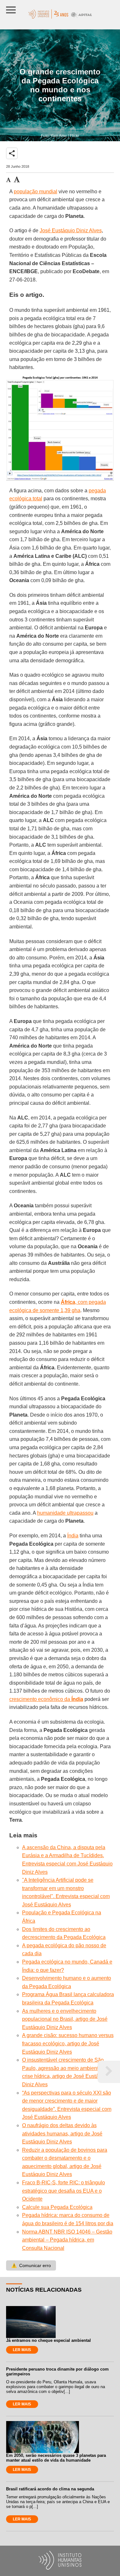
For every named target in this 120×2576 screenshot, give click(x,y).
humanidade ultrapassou (65, 1513)
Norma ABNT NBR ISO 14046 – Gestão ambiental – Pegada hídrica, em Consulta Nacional (67, 2240)
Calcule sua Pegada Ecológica (57, 2207)
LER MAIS (22, 2350)
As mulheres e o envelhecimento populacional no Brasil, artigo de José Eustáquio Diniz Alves (65, 2019)
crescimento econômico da (46, 1699)
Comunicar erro (31, 2265)
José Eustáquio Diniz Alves (71, 231)
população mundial (36, 192)
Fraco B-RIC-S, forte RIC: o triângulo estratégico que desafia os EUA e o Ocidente (64, 2191)
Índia (73, 1536)
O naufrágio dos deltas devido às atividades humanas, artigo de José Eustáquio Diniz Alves (62, 2134)
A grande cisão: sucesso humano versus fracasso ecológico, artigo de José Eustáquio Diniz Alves (68, 2043)
